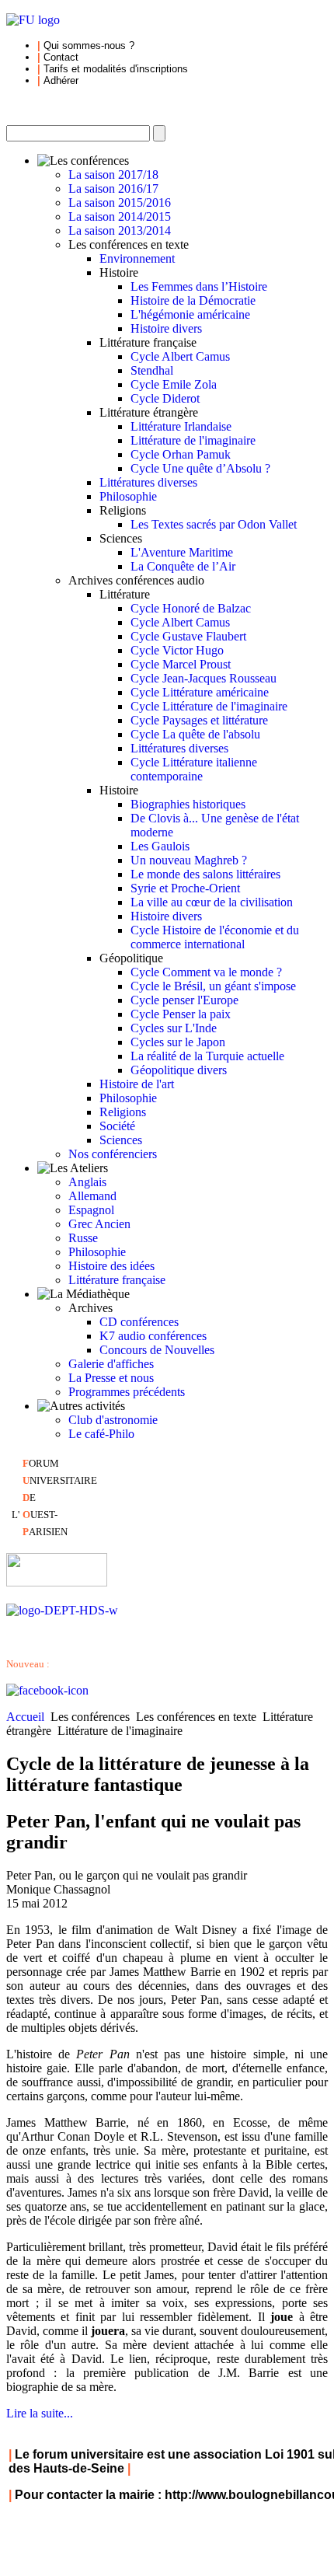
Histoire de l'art (137, 1084)
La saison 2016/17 (113, 188)
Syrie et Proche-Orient (185, 888)
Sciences (121, 1140)
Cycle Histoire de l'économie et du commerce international (215, 937)
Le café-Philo (101, 1434)
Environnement (137, 258)
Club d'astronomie (113, 1420)
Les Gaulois (160, 846)
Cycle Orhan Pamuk (181, 454)
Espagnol (91, 1210)
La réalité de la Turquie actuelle (207, 1056)
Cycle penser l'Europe (184, 1000)
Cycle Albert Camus (180, 356)
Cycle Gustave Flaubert (188, 636)
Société (117, 1126)
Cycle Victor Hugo (177, 650)
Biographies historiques (188, 804)
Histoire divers (166, 328)
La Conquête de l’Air (183, 566)
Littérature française (117, 1280)
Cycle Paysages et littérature (199, 720)
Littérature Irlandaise (181, 426)
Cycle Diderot (165, 398)
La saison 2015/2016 (120, 202)
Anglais (87, 1182)
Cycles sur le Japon (178, 1042)
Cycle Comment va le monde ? (206, 972)
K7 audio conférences (153, 1336)
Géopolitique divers (179, 1070)
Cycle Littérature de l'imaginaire (209, 706)
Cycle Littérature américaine (200, 692)
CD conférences (139, 1322)
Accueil (25, 1717)
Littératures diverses (148, 482)
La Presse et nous (111, 1378)
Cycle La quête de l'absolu (195, 734)
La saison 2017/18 (113, 175)
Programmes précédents (127, 1392)
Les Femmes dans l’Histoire (199, 286)
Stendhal (152, 370)
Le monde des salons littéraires (205, 874)
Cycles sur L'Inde (174, 1028)
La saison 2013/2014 (120, 230)
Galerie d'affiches (111, 1364)
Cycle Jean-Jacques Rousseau (204, 678)
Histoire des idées (111, 1266)
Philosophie (128, 496)
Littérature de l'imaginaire (193, 440)
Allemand (92, 1196)
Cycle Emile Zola (174, 384)
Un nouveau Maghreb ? (189, 860)
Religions (123, 1112)
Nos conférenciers (113, 1154)
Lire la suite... (40, 2413)
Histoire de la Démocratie (193, 300)
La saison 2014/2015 (120, 216)
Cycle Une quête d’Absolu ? (200, 468)
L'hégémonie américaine (190, 314)
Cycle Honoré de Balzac (191, 608)
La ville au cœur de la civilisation (212, 902)
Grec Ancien (99, 1224)
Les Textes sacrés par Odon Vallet (214, 524)
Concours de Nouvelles (157, 1350)
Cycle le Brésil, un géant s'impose (213, 986)
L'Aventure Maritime (182, 552)
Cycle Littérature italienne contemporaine (194, 769)
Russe (83, 1238)
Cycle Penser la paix (181, 1014)
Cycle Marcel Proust (181, 664)
